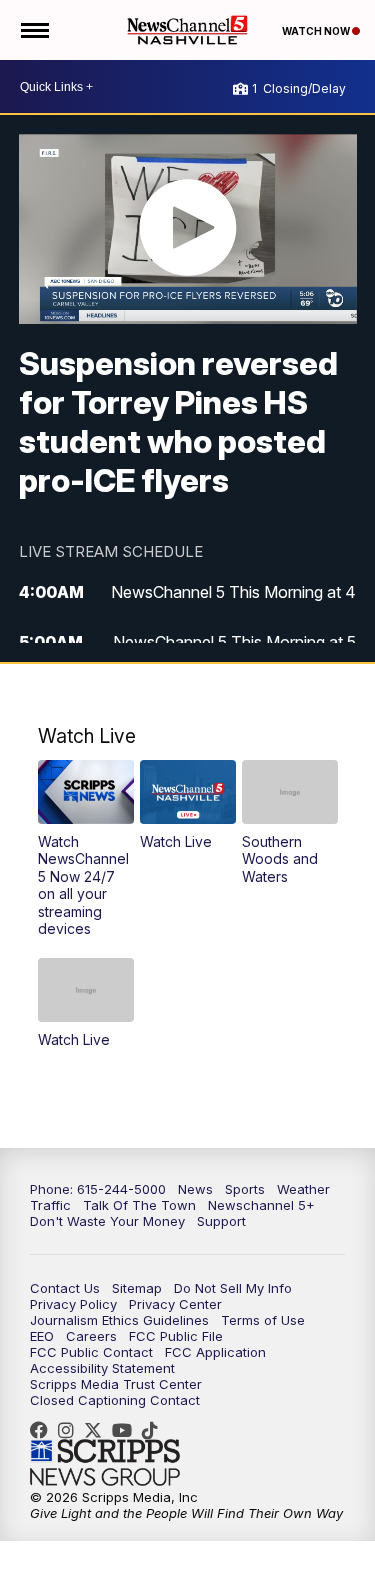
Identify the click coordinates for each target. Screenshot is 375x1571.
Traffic (50, 1205)
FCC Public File (176, 1336)
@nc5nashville (155, 1430)
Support (221, 1221)
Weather (303, 1189)
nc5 (98, 1430)
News (195, 1189)
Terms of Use (263, 1320)
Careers (91, 1336)
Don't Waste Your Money (107, 1221)
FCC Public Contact (91, 1352)
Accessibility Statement (102, 1368)
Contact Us (65, 1288)
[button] (86, 849)
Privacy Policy (73, 1304)
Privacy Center (175, 1304)
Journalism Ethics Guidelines (119, 1320)
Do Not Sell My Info (233, 1288)
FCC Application (215, 1352)
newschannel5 (44, 1430)
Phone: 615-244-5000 (98, 1189)
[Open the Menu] (33, 30)
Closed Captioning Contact (115, 1400)
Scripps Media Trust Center (116, 1384)
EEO (42, 1336)
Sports (245, 1189)
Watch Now (317, 31)
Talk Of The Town (139, 1205)
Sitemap (137, 1288)
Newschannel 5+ (261, 1205)
